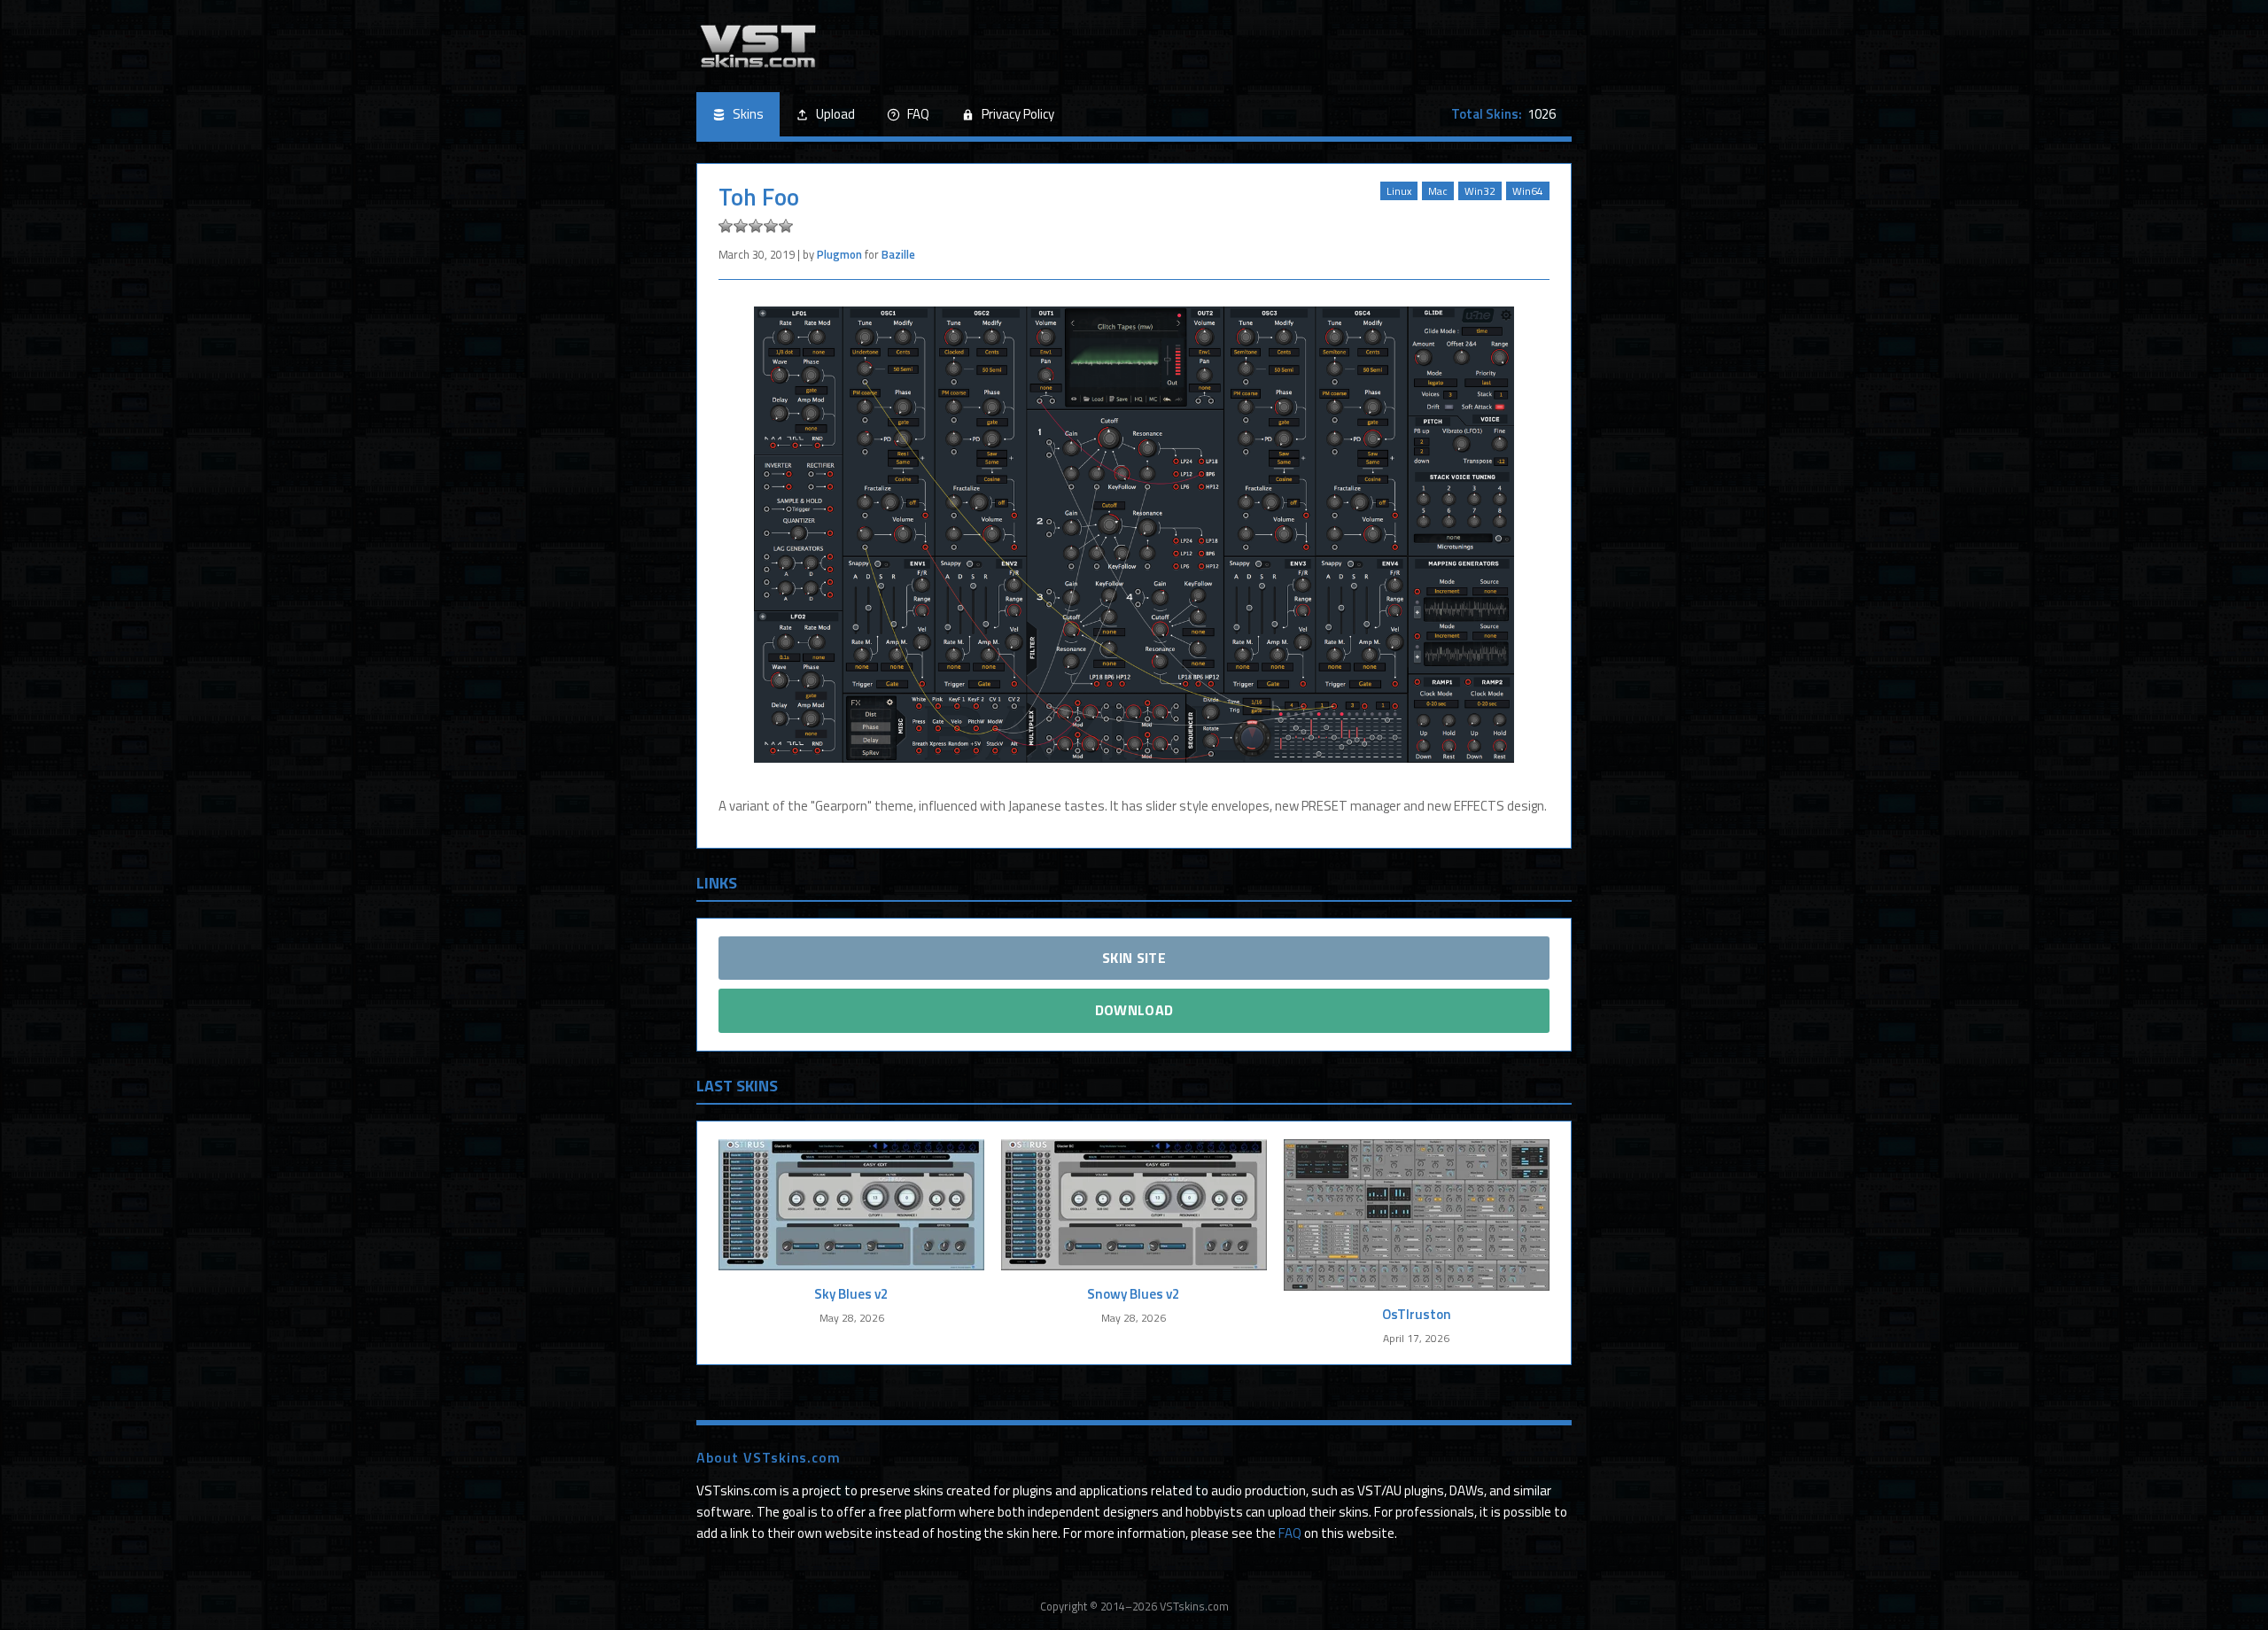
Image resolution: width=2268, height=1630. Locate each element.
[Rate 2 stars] (741, 226)
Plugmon (839, 254)
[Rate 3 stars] (756, 226)
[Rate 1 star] (726, 226)
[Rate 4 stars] (771, 226)
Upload (835, 114)
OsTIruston (1417, 1314)
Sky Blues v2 (851, 1294)
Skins (748, 114)
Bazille (898, 254)
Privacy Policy (1018, 114)
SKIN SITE (1134, 958)
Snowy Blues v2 (1134, 1294)
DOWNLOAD (1134, 1010)
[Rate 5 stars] (786, 226)
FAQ (918, 114)
